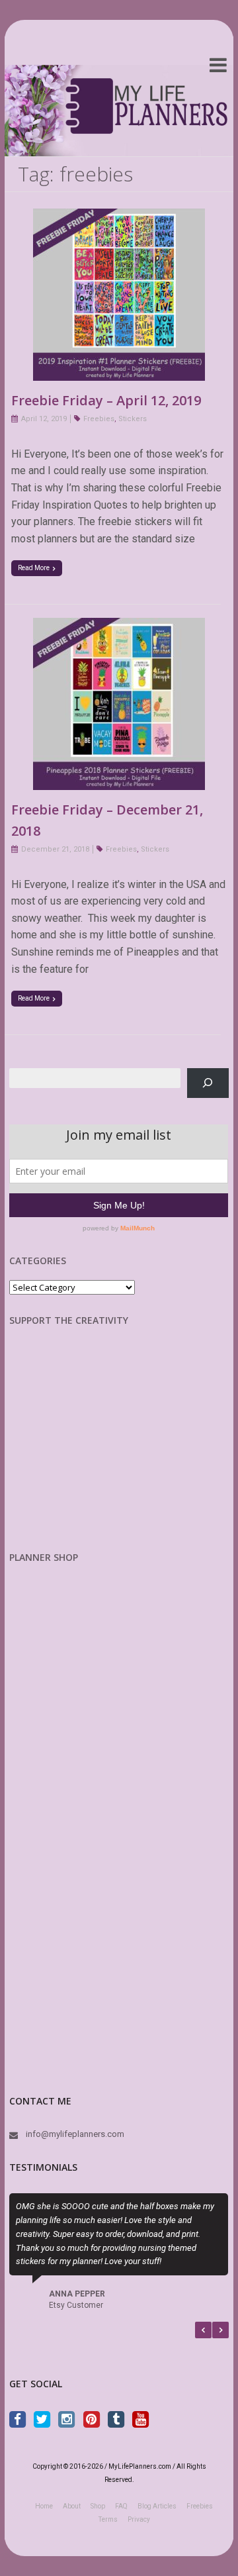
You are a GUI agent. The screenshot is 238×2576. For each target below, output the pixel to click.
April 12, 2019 (44, 419)
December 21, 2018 (55, 849)
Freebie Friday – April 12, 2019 (106, 400)
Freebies (99, 419)
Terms (108, 2519)
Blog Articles (157, 2506)
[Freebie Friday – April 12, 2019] (119, 217)
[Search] (208, 1083)
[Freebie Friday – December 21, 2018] (119, 626)
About (72, 2506)
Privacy (139, 2519)
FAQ (121, 2506)
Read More (34, 568)
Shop (98, 2506)
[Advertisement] (79, 1449)
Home (44, 2506)
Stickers (133, 419)
